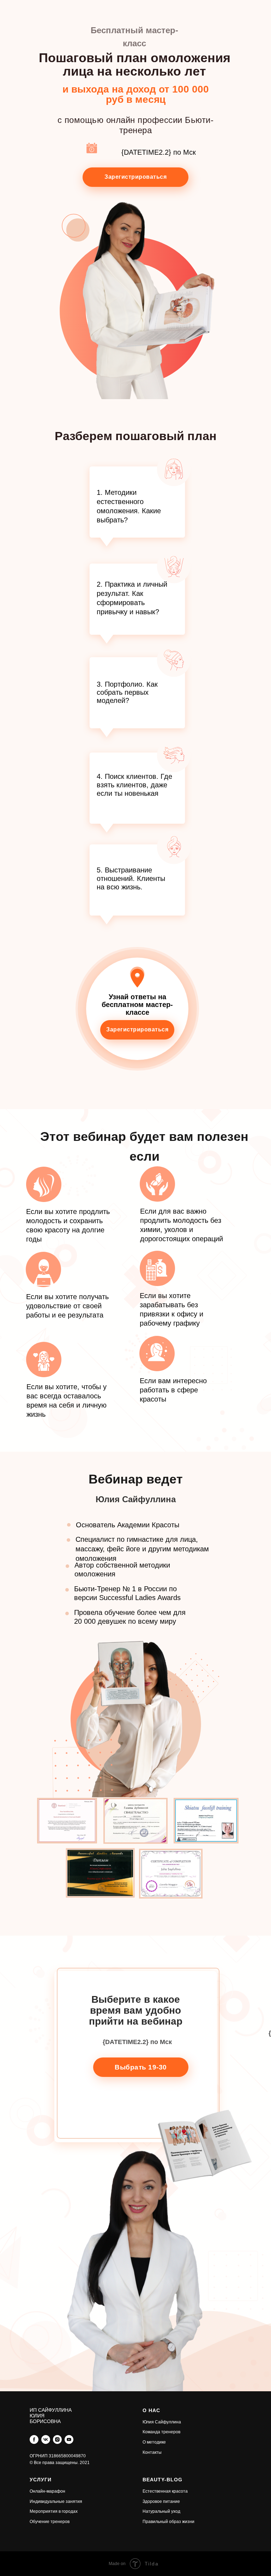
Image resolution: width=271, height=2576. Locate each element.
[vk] (46, 2439)
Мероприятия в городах (54, 2511)
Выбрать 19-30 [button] (141, 2067)
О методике (154, 2442)
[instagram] (57, 2439)
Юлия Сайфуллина (162, 2422)
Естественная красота (165, 2491)
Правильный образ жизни (168, 2522)
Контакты (152, 2452)
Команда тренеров (161, 2432)
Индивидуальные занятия (56, 2501)
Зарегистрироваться (135, 177)
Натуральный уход (161, 2511)
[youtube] (69, 2439)
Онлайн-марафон (47, 2491)
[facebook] (34, 2439)
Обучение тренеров (50, 2522)
